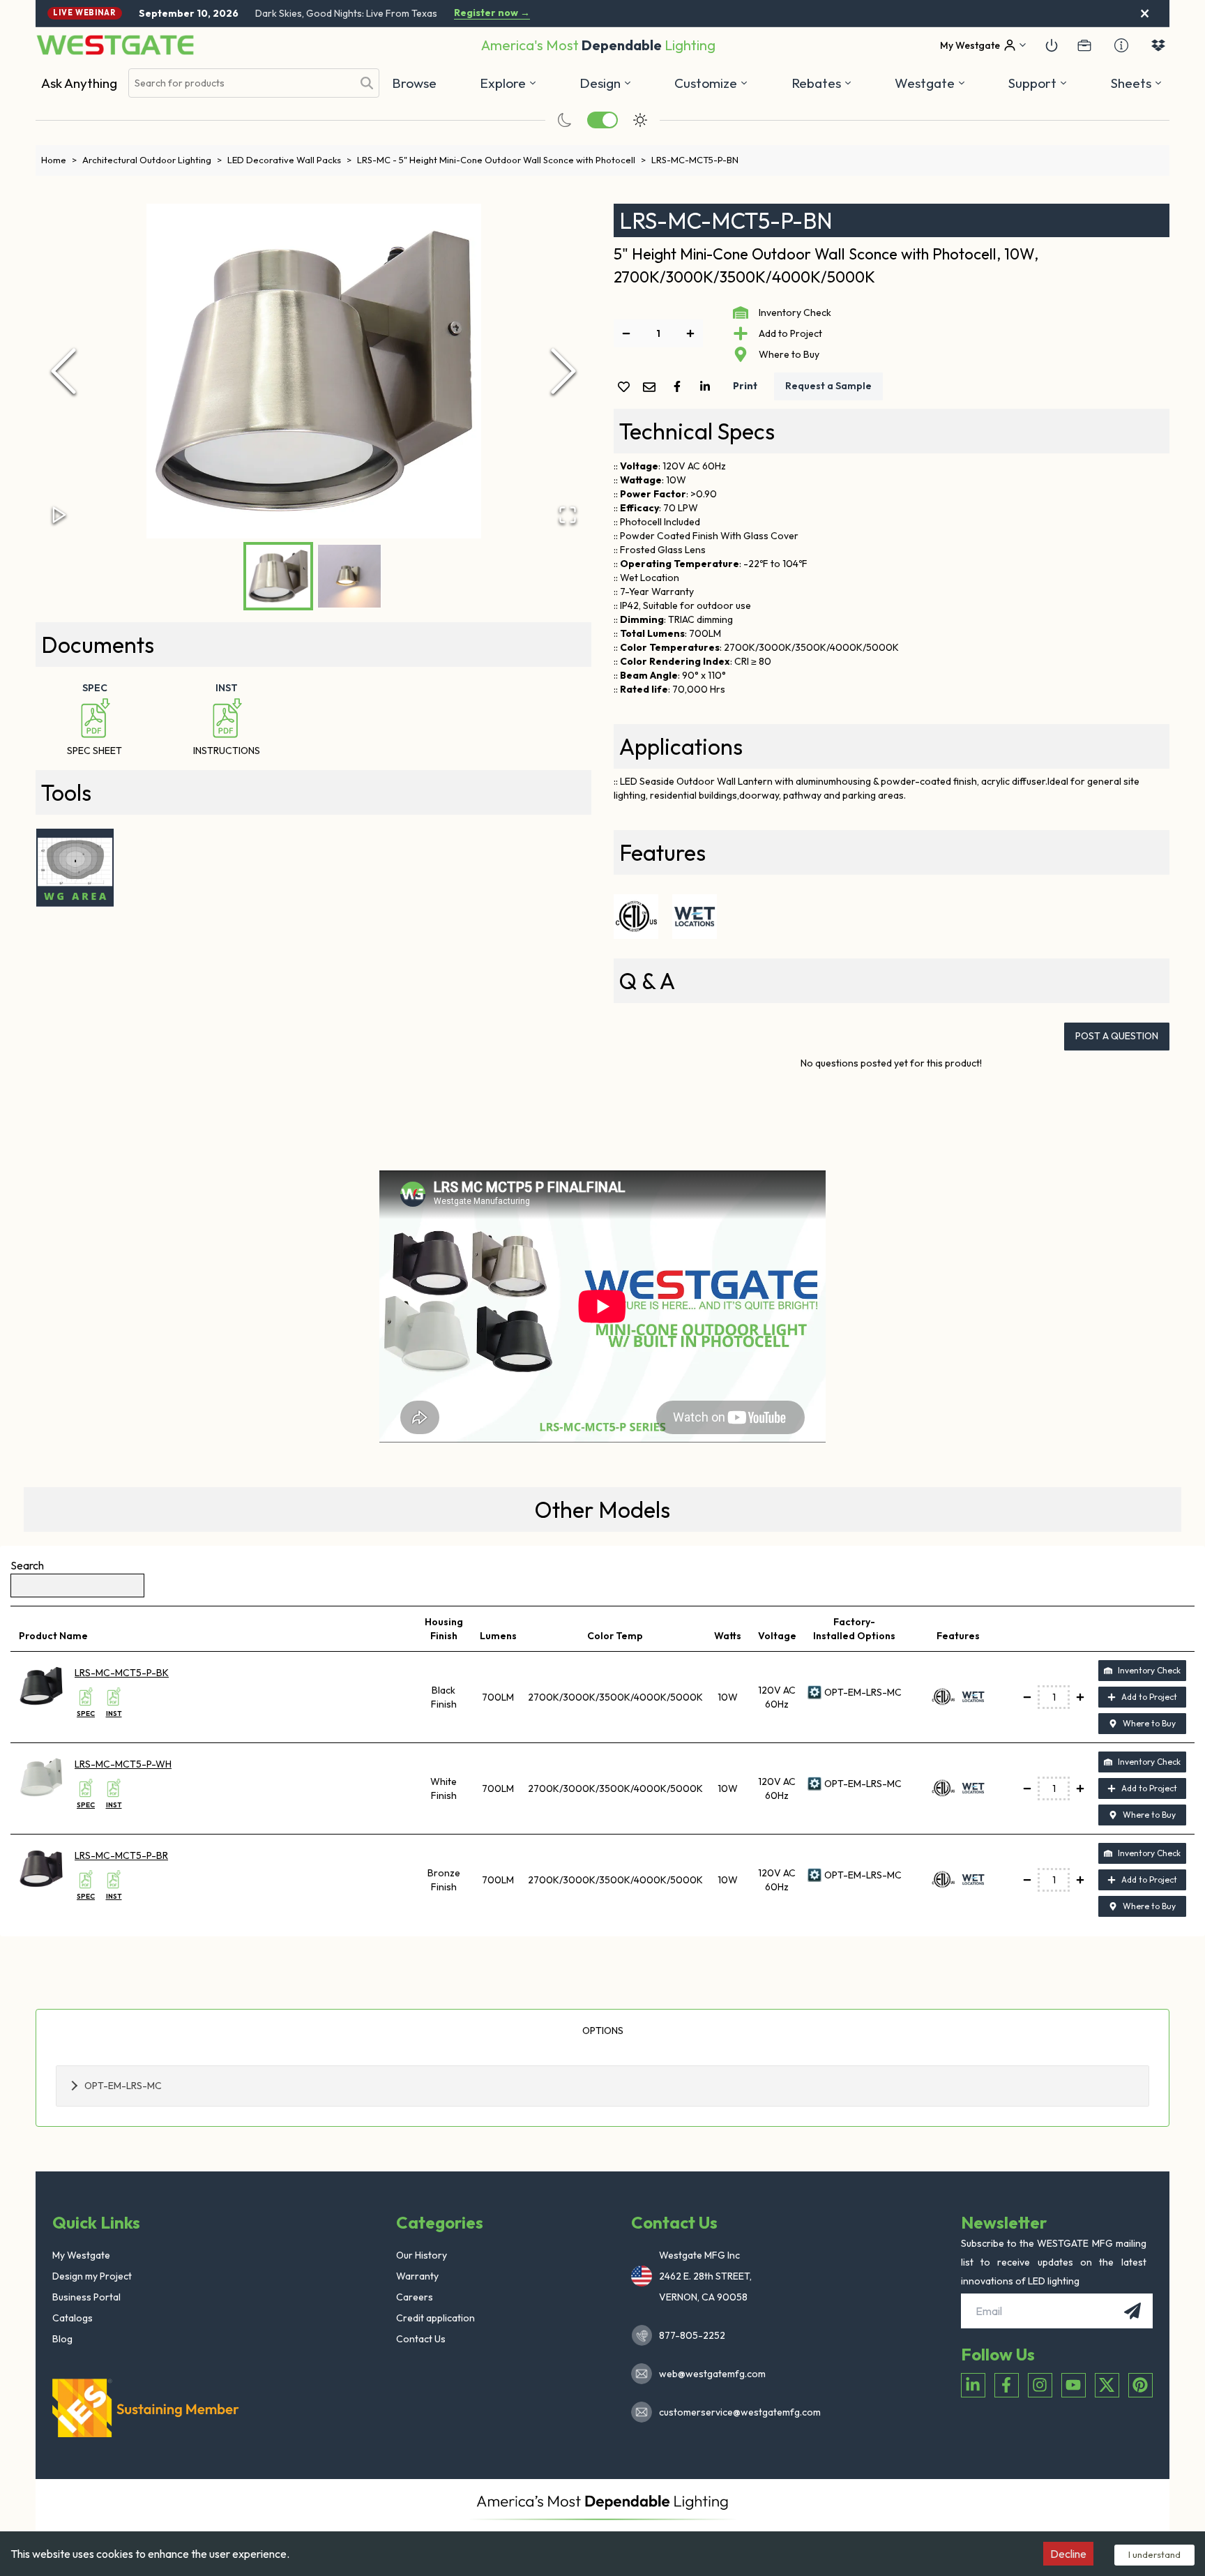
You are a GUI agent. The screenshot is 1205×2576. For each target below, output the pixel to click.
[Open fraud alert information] (1121, 45)
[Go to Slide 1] (278, 576)
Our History (422, 2255)
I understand (1154, 2554)
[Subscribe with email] (1132, 2311)
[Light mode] (640, 120)
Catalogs (73, 2318)
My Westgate (81, 2255)
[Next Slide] (563, 371)
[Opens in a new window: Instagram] (1040, 2385)
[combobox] (241, 83)
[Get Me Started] (1052, 45)
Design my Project (92, 2276)
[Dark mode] (565, 120)
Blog (62, 2339)
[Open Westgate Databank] (1158, 45)
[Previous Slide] (63, 371)
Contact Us (421, 2339)
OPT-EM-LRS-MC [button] (123, 2086)
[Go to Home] (115, 45)
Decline (1068, 2554)
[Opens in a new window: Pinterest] (1140, 2385)
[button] (822, 83)
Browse (414, 83)
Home (59, 160)
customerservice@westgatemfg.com (736, 2412)
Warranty (417, 2276)
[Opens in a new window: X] (1107, 2385)
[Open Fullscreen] (568, 515)
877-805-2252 (692, 2335)
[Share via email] (652, 388)
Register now (492, 13)
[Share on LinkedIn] (708, 386)
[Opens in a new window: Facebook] (1007, 2385)
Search (27, 1565)
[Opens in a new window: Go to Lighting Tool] (75, 868)
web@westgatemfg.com (712, 2374)
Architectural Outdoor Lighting (152, 160)
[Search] (367, 83)
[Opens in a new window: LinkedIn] (973, 2385)
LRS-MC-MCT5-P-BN (695, 160)
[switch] (602, 120)
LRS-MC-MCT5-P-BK (122, 1673)
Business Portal (86, 2297)
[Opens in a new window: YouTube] (1074, 2385)
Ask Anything (79, 83)
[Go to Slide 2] (349, 576)
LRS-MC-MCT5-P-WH (123, 1764)
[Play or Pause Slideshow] (59, 515)
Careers (415, 2297)
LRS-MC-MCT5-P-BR (121, 1855)
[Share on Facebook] (680, 386)
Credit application (435, 2318)
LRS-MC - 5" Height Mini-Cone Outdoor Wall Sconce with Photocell (501, 160)
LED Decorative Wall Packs (289, 160)
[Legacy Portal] (1084, 45)
